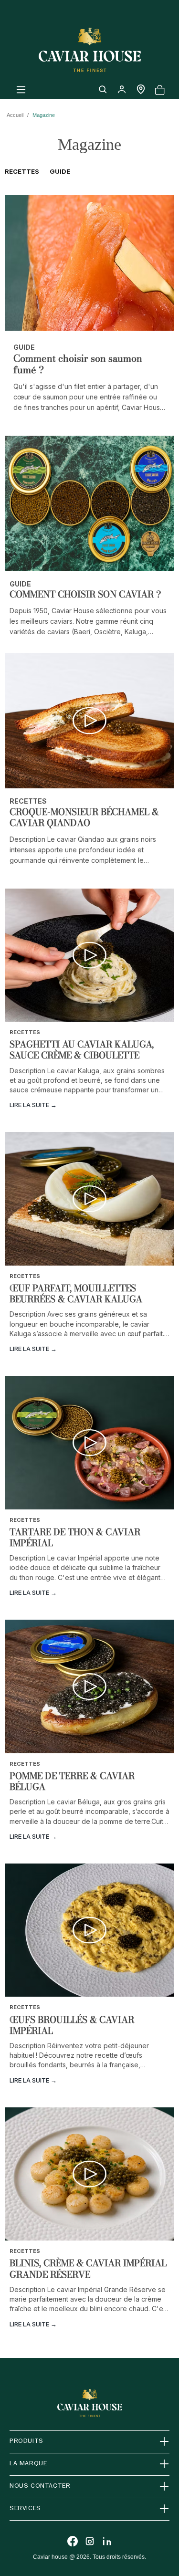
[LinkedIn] (107, 2541)
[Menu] (21, 89)
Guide (60, 171)
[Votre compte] (122, 89)
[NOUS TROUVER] (141, 89)
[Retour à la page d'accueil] (90, 50)
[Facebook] (73, 2541)
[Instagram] (90, 2541)
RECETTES (22, 171)
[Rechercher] (103, 89)
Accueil (15, 115)
